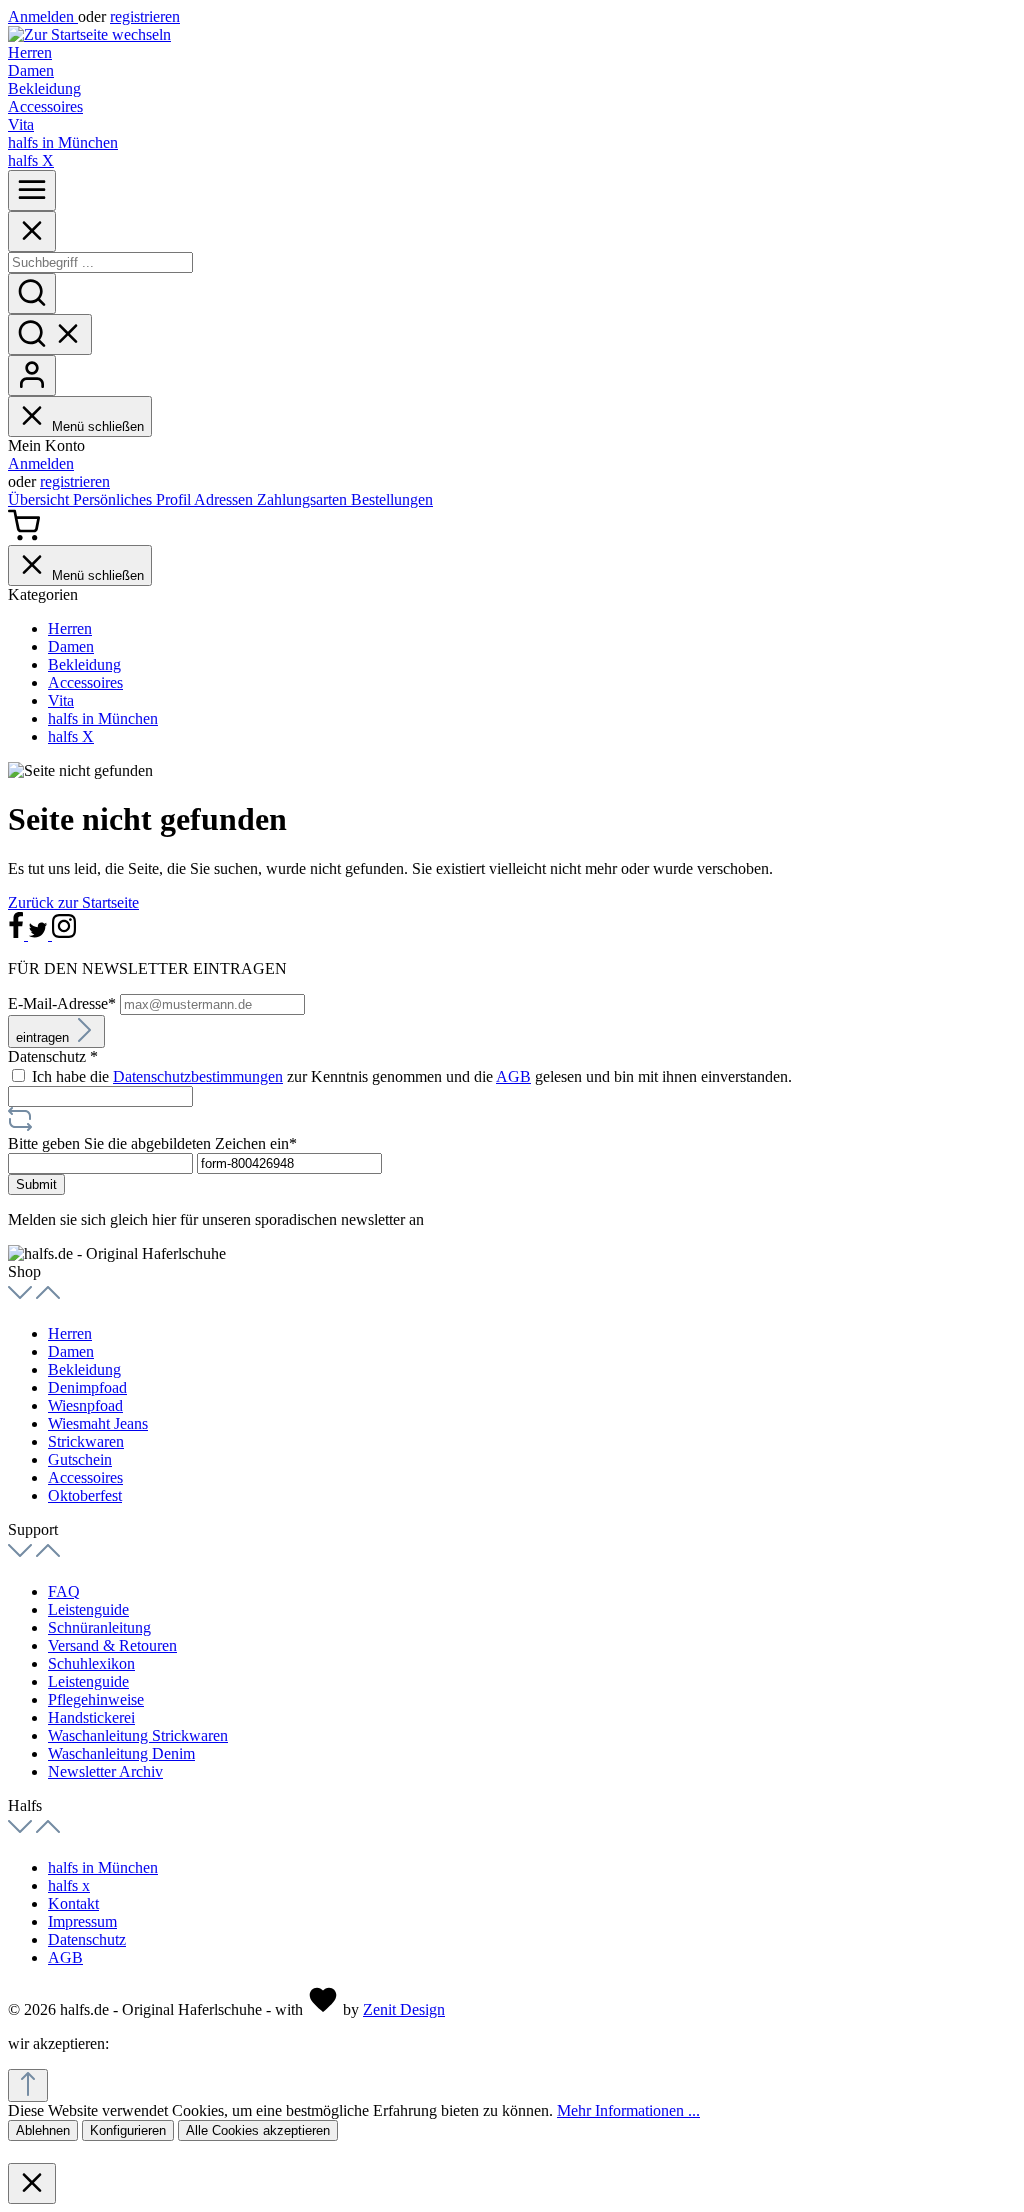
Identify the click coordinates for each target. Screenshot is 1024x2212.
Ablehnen (43, 2130)
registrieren (145, 16)
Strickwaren (86, 1441)
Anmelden (43, 16)
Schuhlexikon (91, 1663)
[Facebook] (18, 934)
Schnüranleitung (99, 1627)
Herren (70, 1333)
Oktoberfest (85, 1495)
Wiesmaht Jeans (98, 1423)
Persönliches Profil (133, 499)
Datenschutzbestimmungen (198, 1076)
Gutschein (80, 1459)
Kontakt (73, 1903)
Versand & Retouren (112, 1645)
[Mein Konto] (32, 375)
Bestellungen (392, 499)
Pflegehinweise (96, 1699)
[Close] (32, 231)
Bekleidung (84, 1369)
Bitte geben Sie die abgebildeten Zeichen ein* (152, 1143)
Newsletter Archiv (105, 1771)
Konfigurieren (128, 2130)
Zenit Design (404, 2009)
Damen (71, 1351)
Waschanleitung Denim (121, 1753)
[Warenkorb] (24, 535)
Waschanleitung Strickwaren (138, 1735)
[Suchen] (32, 293)
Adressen (225, 499)
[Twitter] (40, 934)
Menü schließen (98, 426)
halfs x (69, 1885)
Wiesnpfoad (85, 1405)
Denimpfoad (87, 1387)
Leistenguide (88, 1609)
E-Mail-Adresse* (64, 1003)
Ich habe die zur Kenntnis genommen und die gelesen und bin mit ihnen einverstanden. (412, 1076)
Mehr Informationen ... (628, 2110)
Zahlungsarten (304, 499)
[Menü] (32, 190)
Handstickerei (91, 1717)
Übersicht (40, 499)
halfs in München (103, 1867)
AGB (513, 1076)
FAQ (64, 1591)
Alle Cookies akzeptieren (258, 2130)
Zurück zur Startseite (73, 902)
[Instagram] (64, 934)
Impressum (82, 1921)
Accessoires (85, 1477)
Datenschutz (87, 1939)
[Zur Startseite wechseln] (89, 34)
